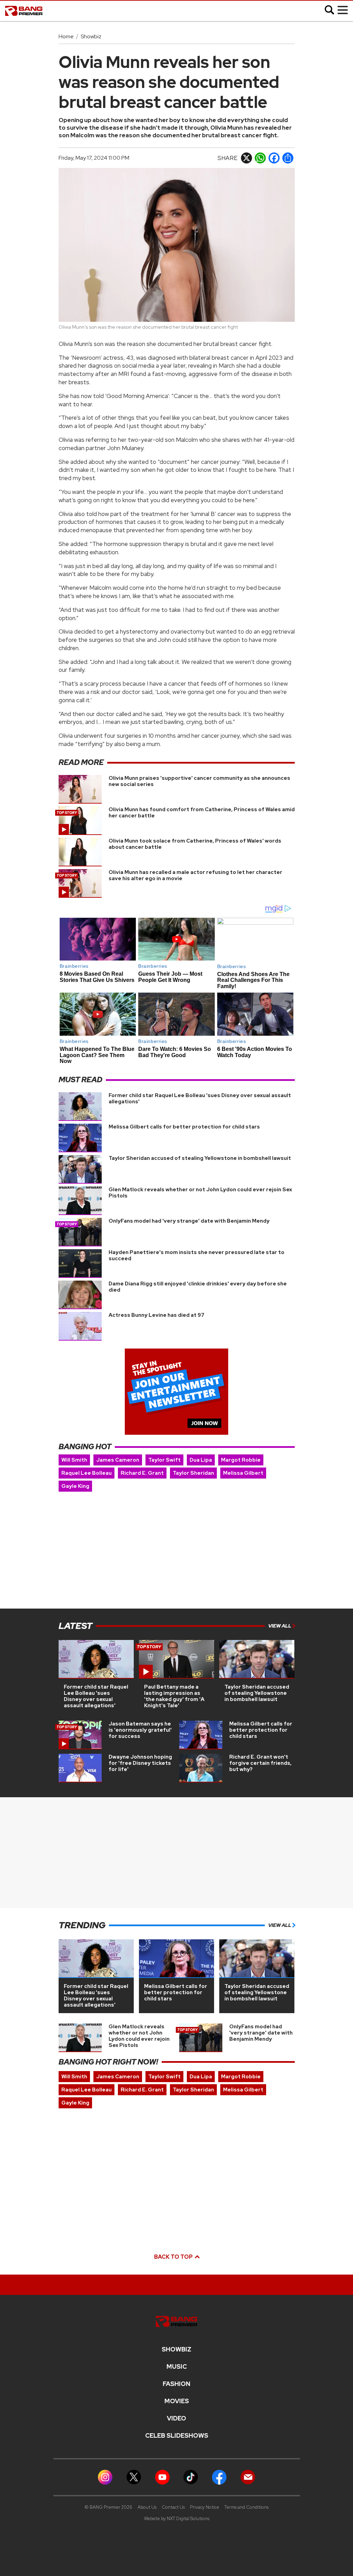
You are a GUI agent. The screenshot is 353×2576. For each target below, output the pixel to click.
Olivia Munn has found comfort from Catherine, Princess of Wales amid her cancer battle (202, 813)
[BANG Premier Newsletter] (248, 2476)
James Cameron (118, 1460)
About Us (147, 2507)
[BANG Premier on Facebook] (219, 2476)
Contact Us (173, 2507)
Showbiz (91, 36)
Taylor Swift (164, 1460)
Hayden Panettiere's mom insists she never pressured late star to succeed (196, 1255)
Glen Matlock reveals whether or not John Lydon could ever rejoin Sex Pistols (200, 1193)
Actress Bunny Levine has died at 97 (157, 1315)
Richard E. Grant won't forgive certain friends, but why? (260, 1763)
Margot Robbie (241, 1460)
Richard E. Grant (142, 1473)
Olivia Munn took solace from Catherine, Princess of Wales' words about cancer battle (195, 844)
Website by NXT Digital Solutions (177, 2519)
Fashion (176, 2384)
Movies (177, 2401)
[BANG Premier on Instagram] (105, 2476)
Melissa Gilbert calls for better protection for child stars (184, 1127)
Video (176, 2418)
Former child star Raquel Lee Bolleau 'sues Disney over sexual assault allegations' (200, 1098)
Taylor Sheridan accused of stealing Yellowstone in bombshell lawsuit (200, 1158)
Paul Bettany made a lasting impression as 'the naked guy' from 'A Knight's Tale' (174, 1696)
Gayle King (75, 1486)
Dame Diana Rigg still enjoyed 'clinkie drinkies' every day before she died (198, 1287)
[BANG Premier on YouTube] (162, 2476)
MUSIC (177, 2367)
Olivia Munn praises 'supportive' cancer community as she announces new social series (199, 781)
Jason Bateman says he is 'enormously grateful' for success (140, 1730)
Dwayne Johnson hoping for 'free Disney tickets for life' (140, 1763)
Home (66, 36)
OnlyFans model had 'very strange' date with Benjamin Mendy (189, 1221)
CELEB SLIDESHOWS (177, 2436)
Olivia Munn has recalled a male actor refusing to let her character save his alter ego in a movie (195, 875)
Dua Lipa (201, 1460)
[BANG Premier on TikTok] (191, 2476)
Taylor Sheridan (193, 1473)
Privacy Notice (205, 2507)
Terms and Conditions (246, 2507)
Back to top (174, 2257)
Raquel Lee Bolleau (87, 1473)
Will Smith (74, 1460)
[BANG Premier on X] (134, 2476)
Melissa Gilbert (243, 1473)
